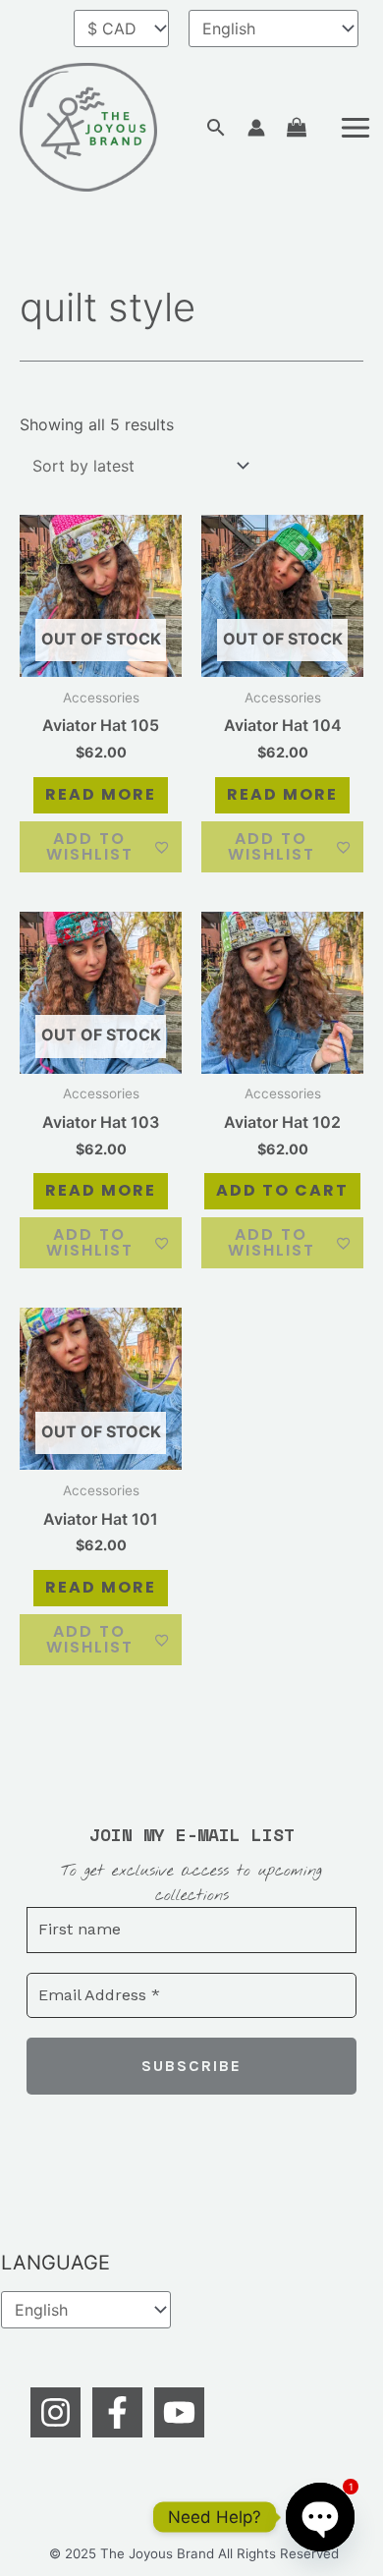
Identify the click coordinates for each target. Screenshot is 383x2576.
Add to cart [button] (282, 1190)
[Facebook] (117, 2412)
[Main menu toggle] (356, 128)
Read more (101, 794)
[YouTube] (179, 2412)
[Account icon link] (256, 128)
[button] (216, 127)
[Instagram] (55, 2412)
